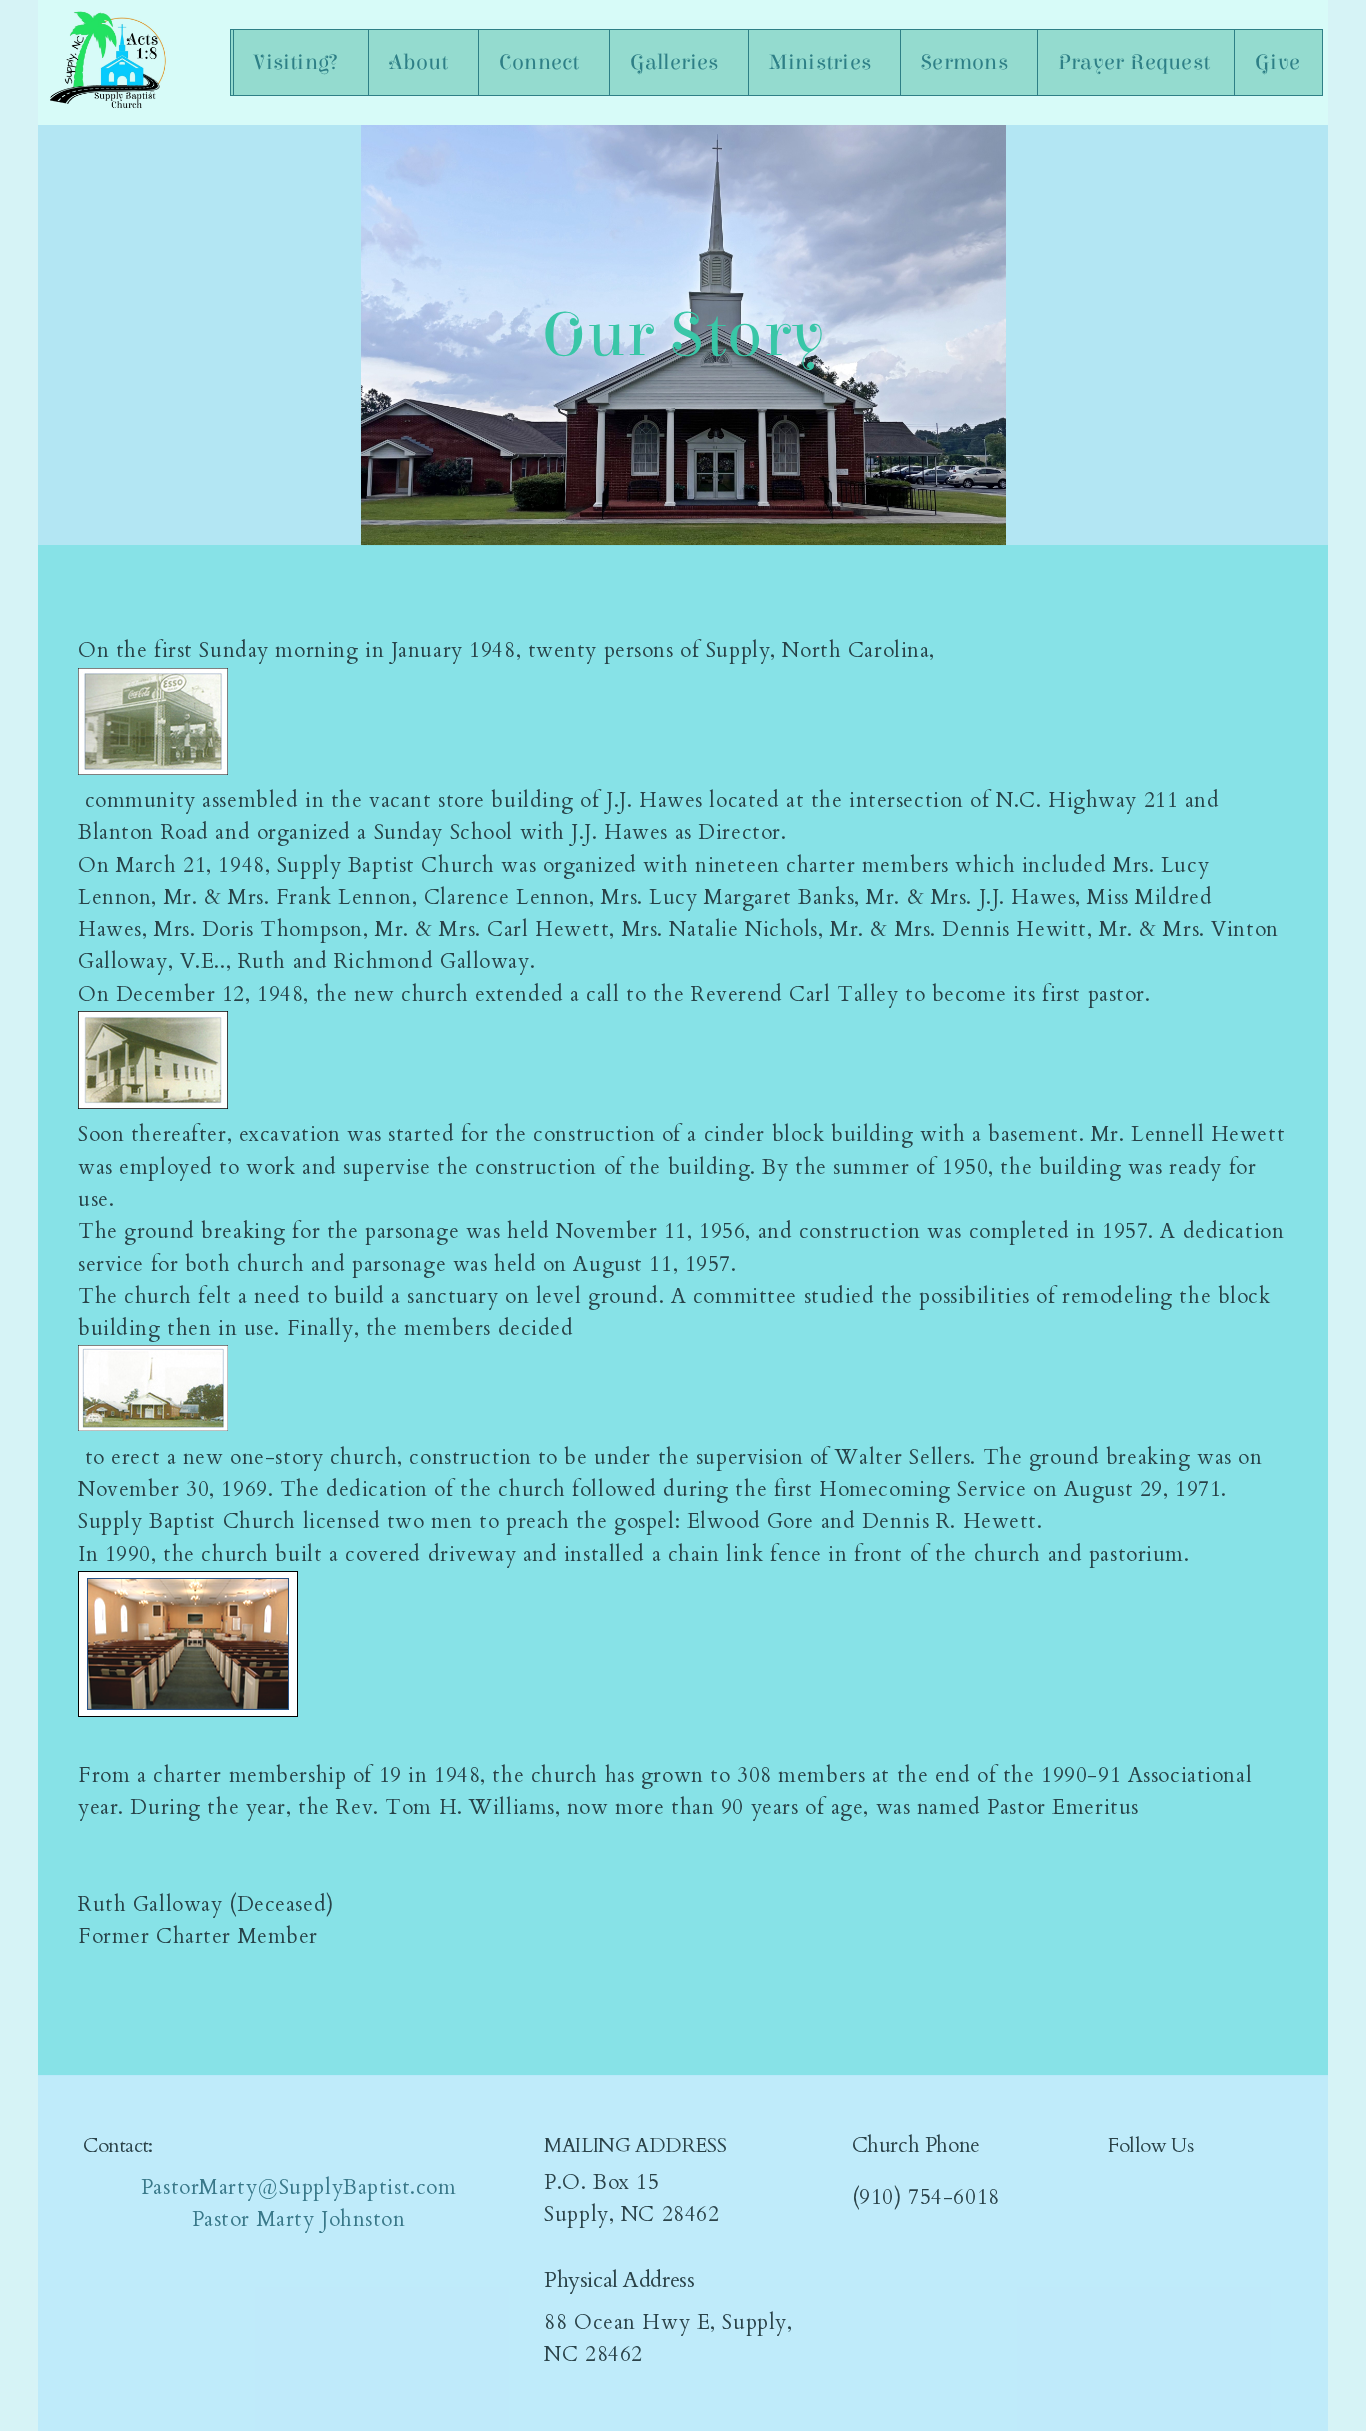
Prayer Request (1134, 62)
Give (1277, 62)
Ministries (822, 62)
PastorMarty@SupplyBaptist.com (299, 2187)
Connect (542, 62)
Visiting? (298, 62)
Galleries (677, 62)
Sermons (967, 62)
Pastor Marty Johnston (299, 2219)
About (421, 62)
